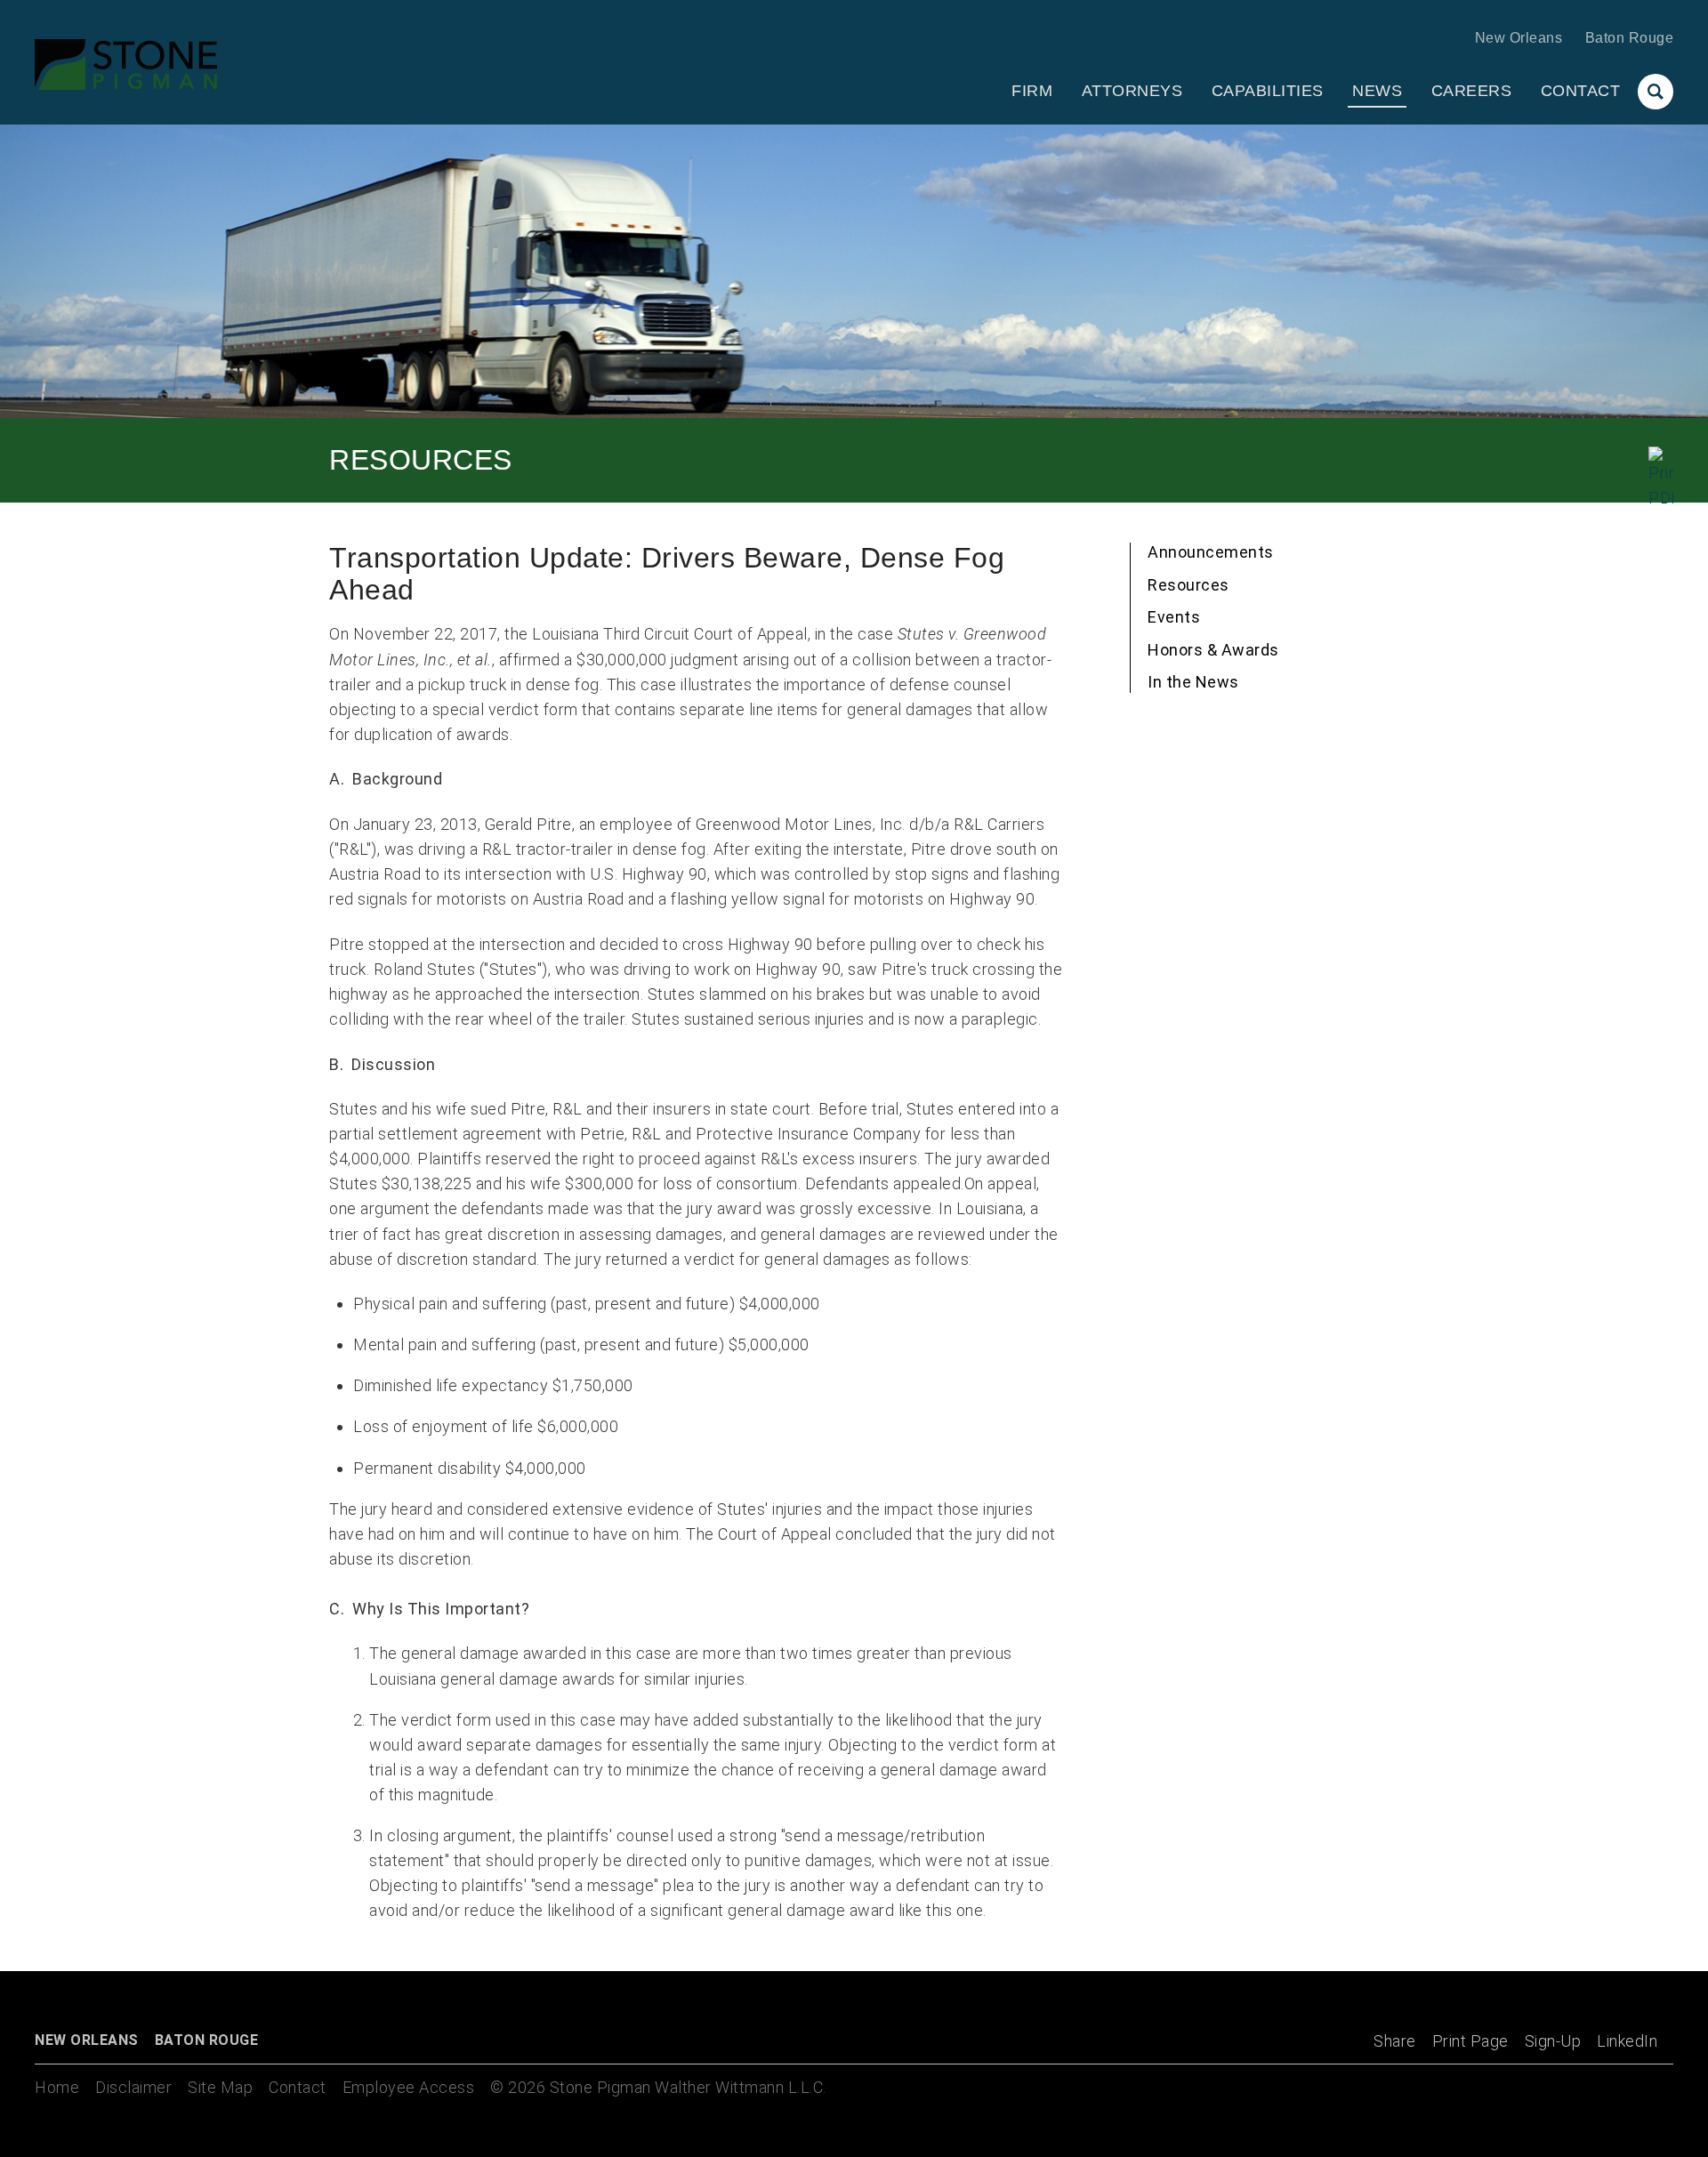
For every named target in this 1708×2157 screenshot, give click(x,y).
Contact (1581, 91)
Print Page (1470, 2041)
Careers (1472, 91)
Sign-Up (1553, 2041)
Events (1174, 617)
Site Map (220, 2087)
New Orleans (1519, 38)
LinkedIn (1627, 2041)
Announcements (1211, 552)
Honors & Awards (1213, 650)
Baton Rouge (1630, 38)
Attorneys (1132, 91)
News (1377, 91)
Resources (1188, 585)
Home (57, 2087)
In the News (1193, 682)
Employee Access (409, 2087)
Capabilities (1268, 91)
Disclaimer (133, 2087)
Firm (1032, 91)
